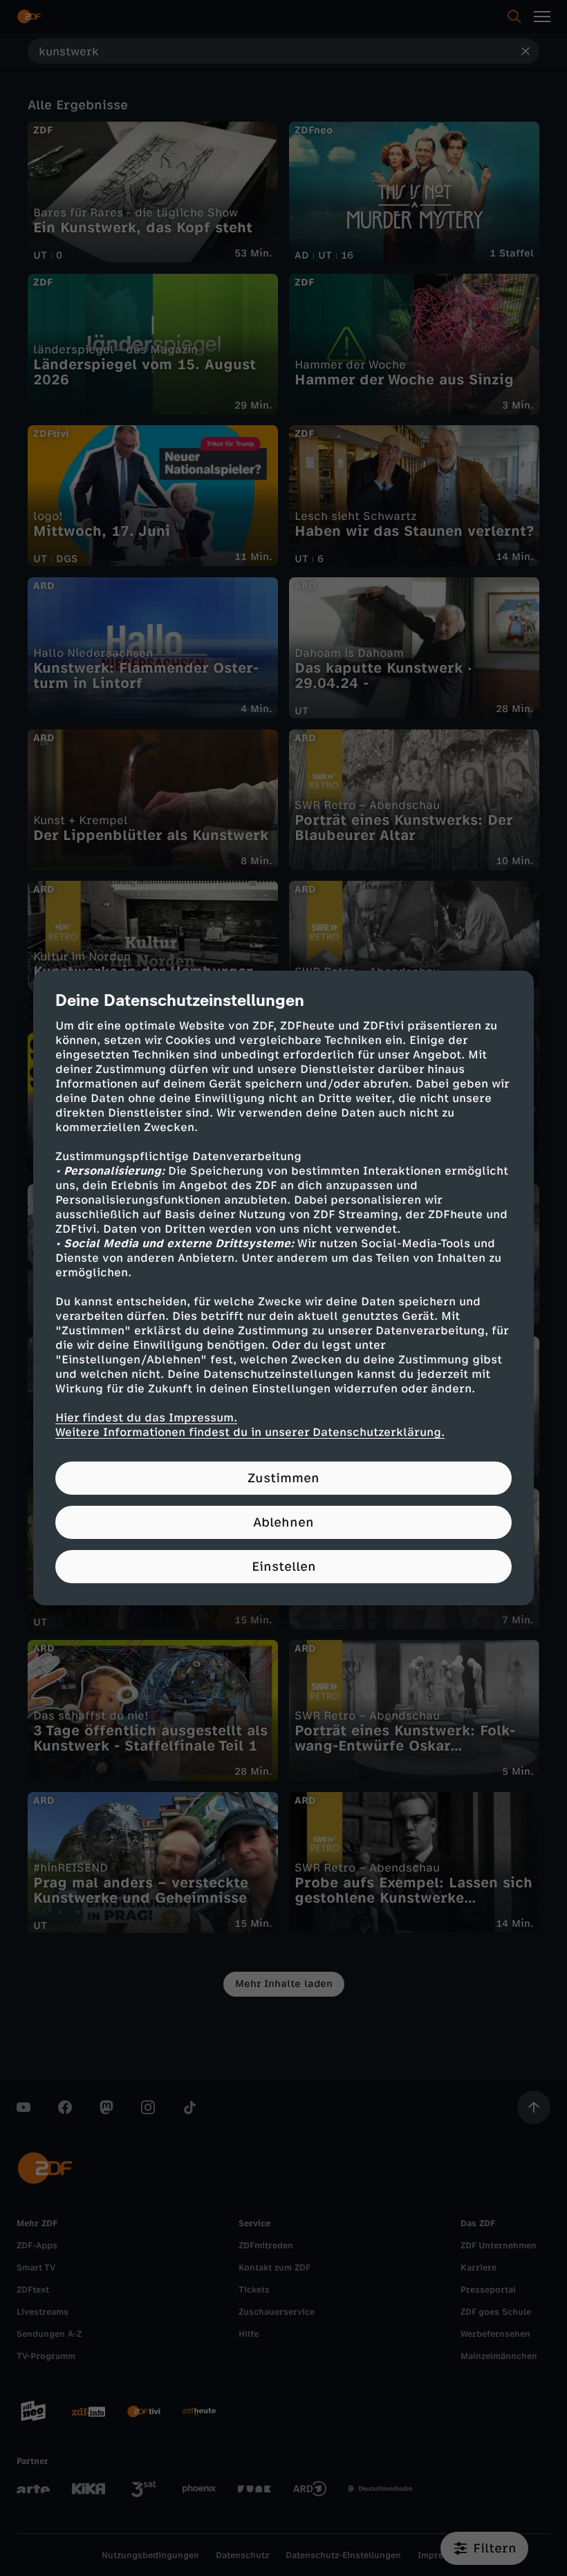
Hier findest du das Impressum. (146, 1418)
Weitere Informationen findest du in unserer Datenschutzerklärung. (250, 1432)
